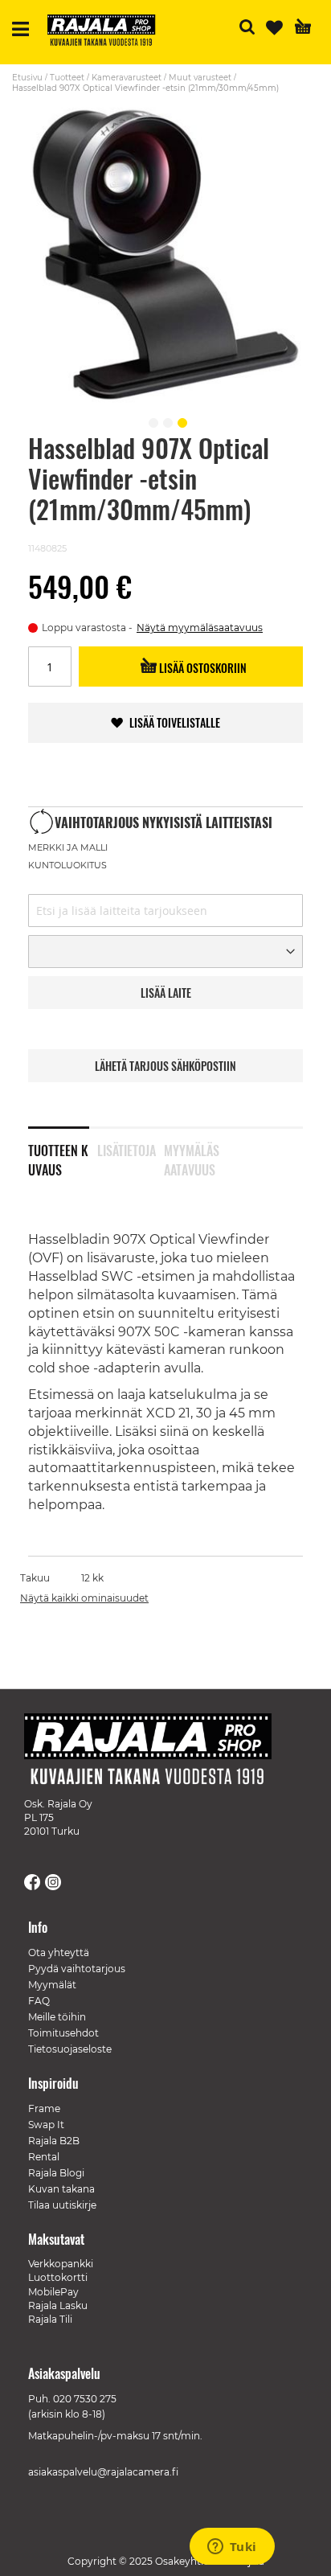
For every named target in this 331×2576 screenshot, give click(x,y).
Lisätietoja (127, 1151)
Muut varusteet (200, 78)
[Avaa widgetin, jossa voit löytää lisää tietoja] (232, 2548)
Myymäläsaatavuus (192, 1157)
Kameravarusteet (127, 78)
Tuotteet (67, 78)
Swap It (46, 2125)
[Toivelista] (274, 28)
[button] (151, 420)
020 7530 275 (85, 2399)
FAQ (39, 2001)
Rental (44, 2157)
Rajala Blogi (56, 2173)
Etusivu (27, 78)
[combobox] (165, 911)
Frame (44, 2108)
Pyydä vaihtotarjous (77, 1969)
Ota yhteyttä (59, 1953)
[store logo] (108, 32)
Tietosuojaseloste (70, 2049)
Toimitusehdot (63, 2033)
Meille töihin (57, 2017)
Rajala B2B (54, 2141)
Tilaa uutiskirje (62, 2205)
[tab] (63, 1150)
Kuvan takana (61, 2189)
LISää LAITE (166, 993)
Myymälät (52, 1985)
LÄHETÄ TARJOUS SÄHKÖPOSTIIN (165, 1066)
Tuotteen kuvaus (58, 1157)
